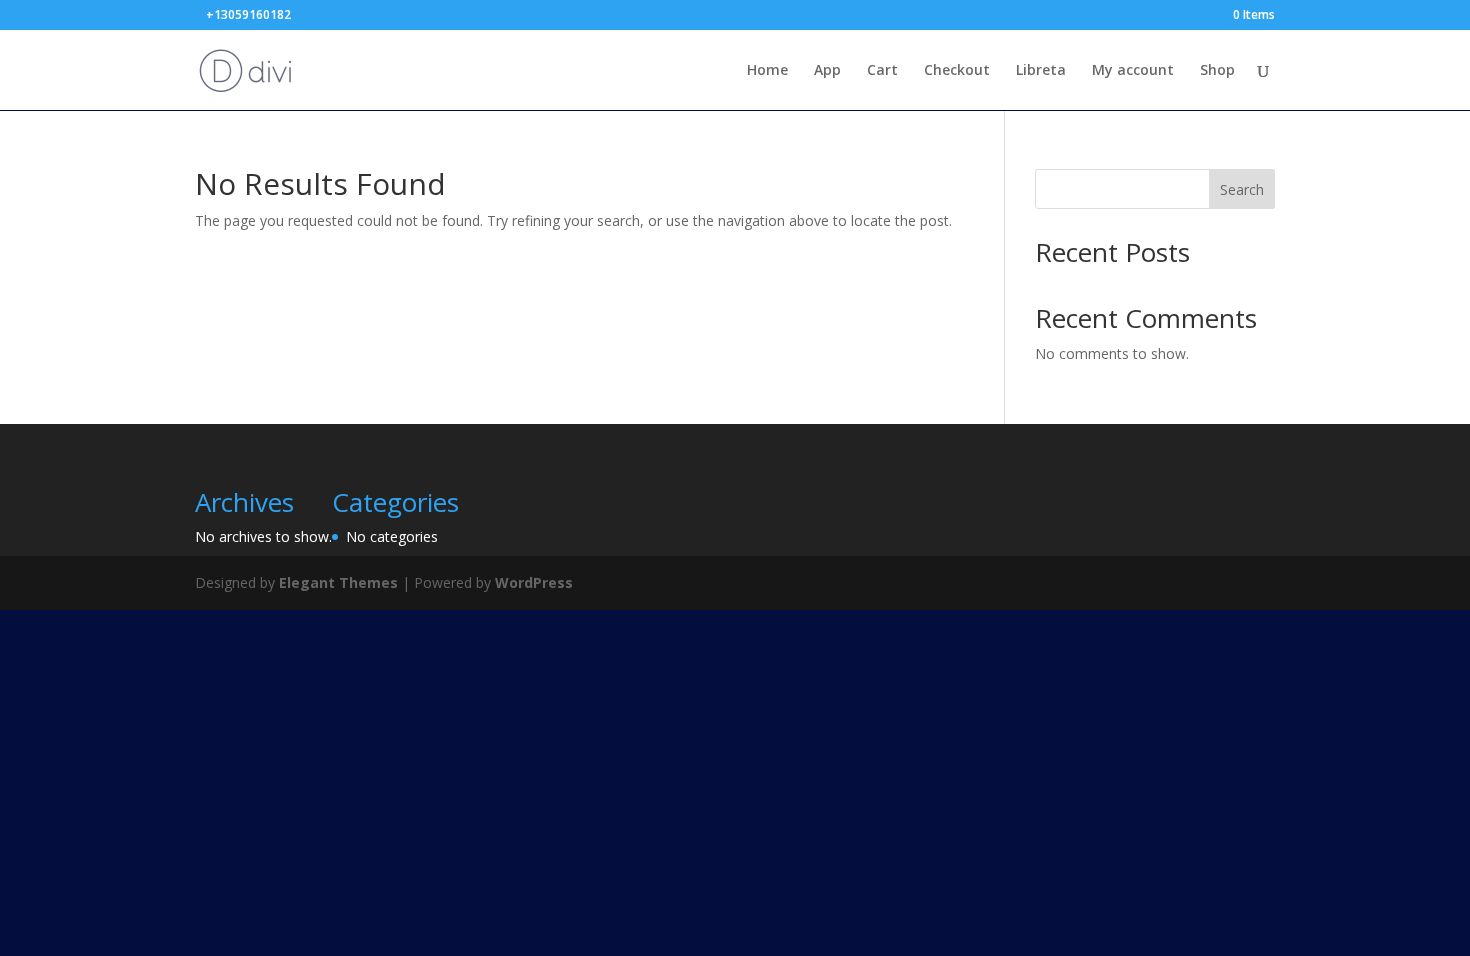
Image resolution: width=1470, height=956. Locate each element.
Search (1242, 189)
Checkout (957, 71)
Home (767, 71)
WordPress (534, 582)
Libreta (1041, 71)
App (827, 71)
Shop (1217, 71)
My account (1133, 71)
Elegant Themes (338, 582)
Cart (882, 71)
